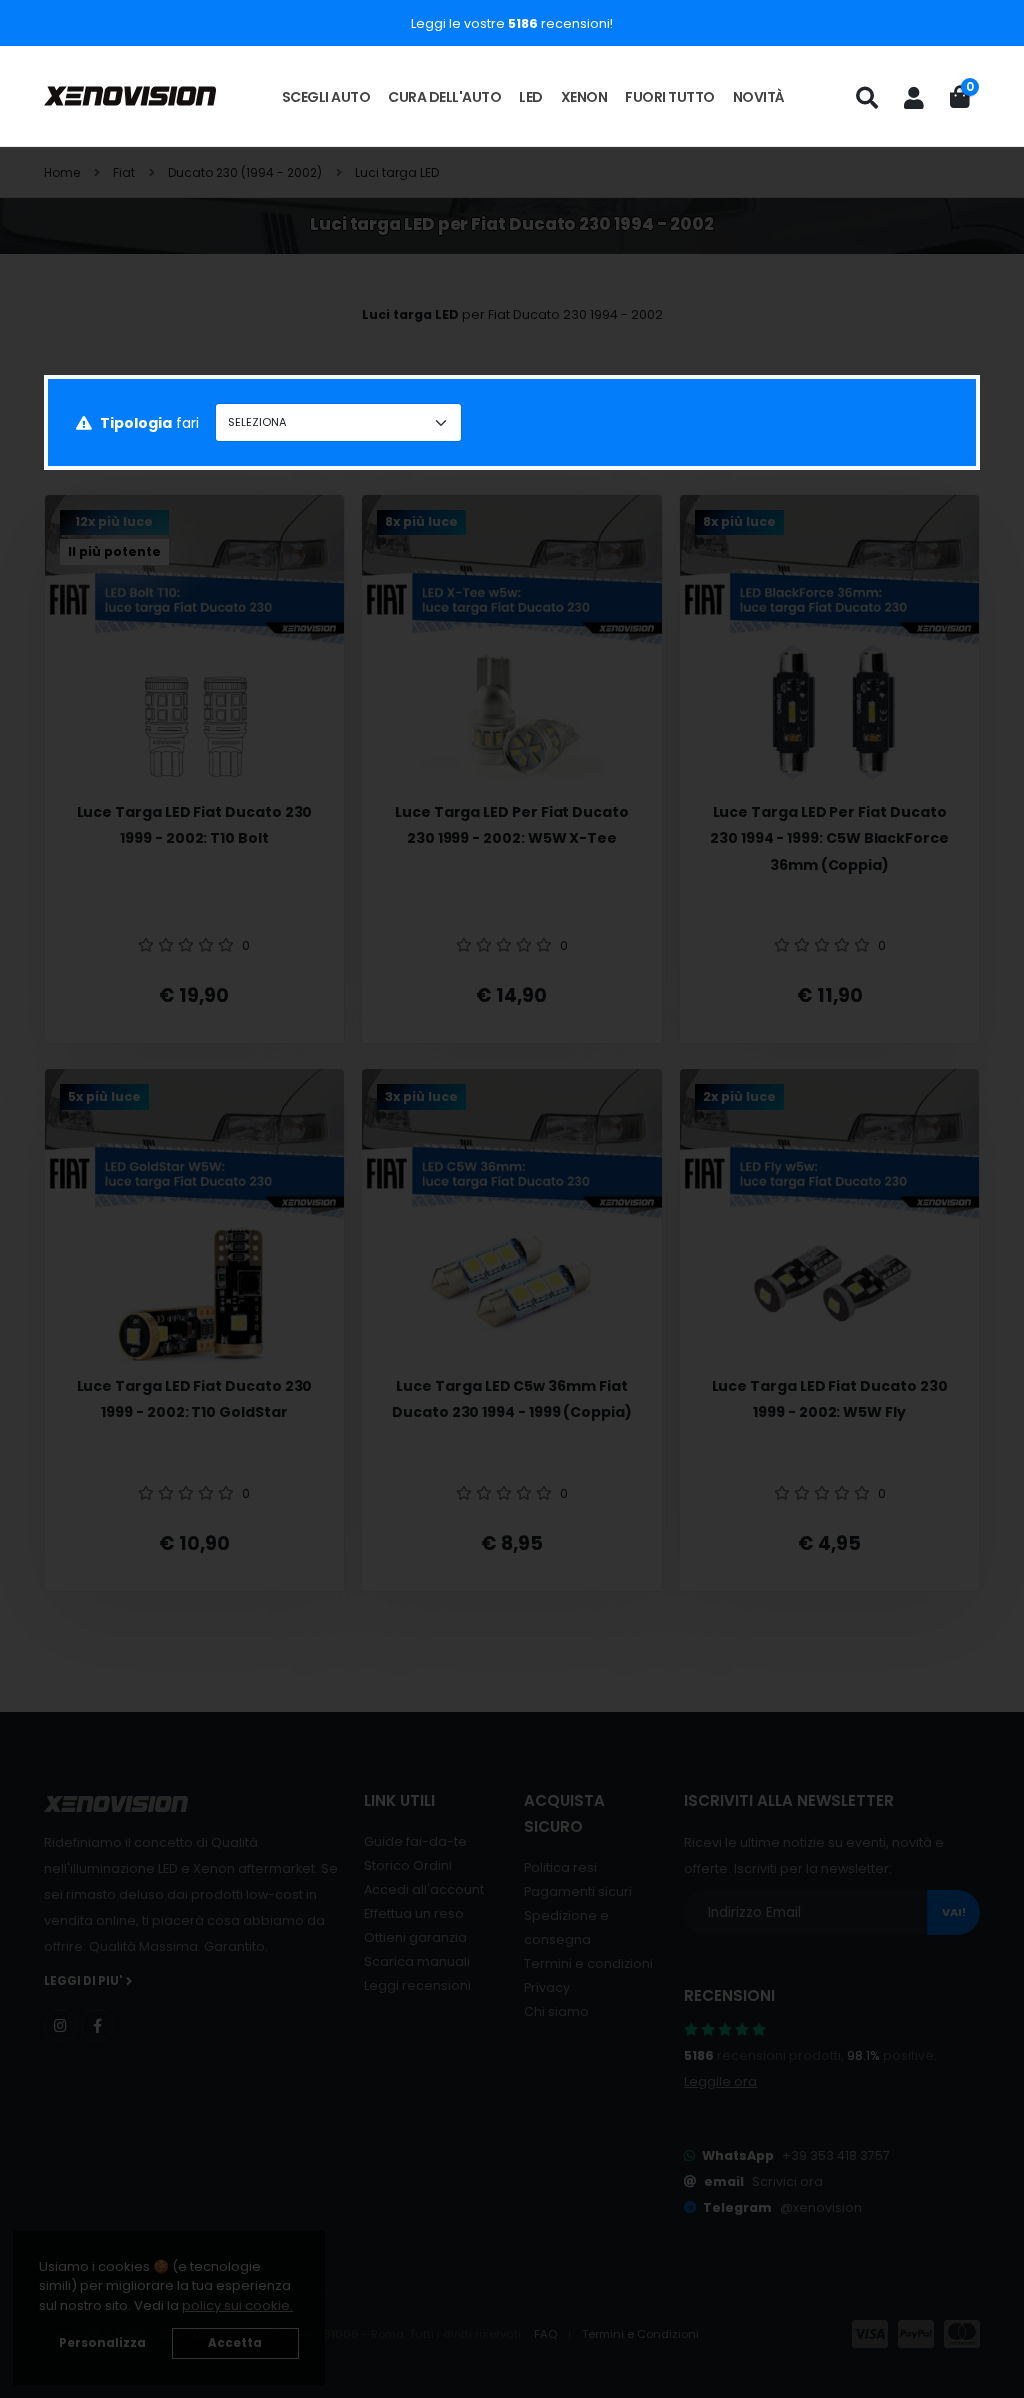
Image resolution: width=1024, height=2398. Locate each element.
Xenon (584, 97)
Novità (759, 97)
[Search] (867, 98)
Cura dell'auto (444, 97)
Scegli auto (326, 97)
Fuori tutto (670, 97)
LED (531, 97)
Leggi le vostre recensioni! (512, 23)
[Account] (914, 98)
